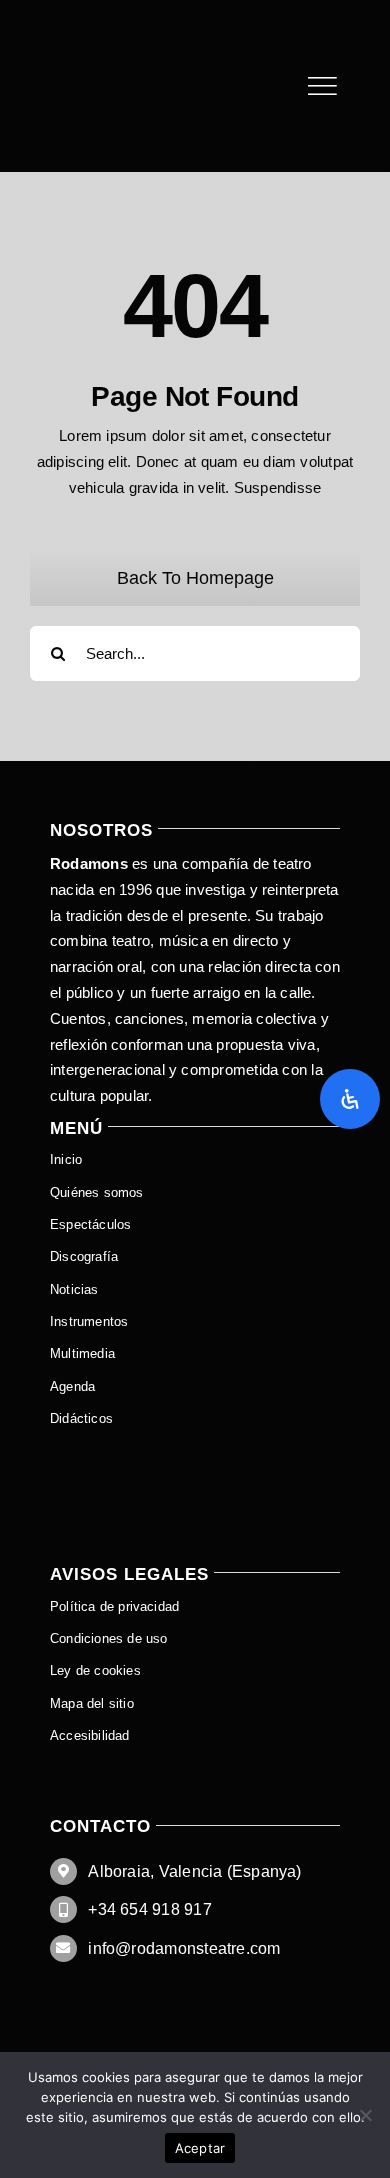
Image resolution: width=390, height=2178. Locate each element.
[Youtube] (109, 27)
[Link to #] (322, 86)
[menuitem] (195, 1452)
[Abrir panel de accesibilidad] (350, 1099)
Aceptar (200, 2148)
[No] (365, 2115)
